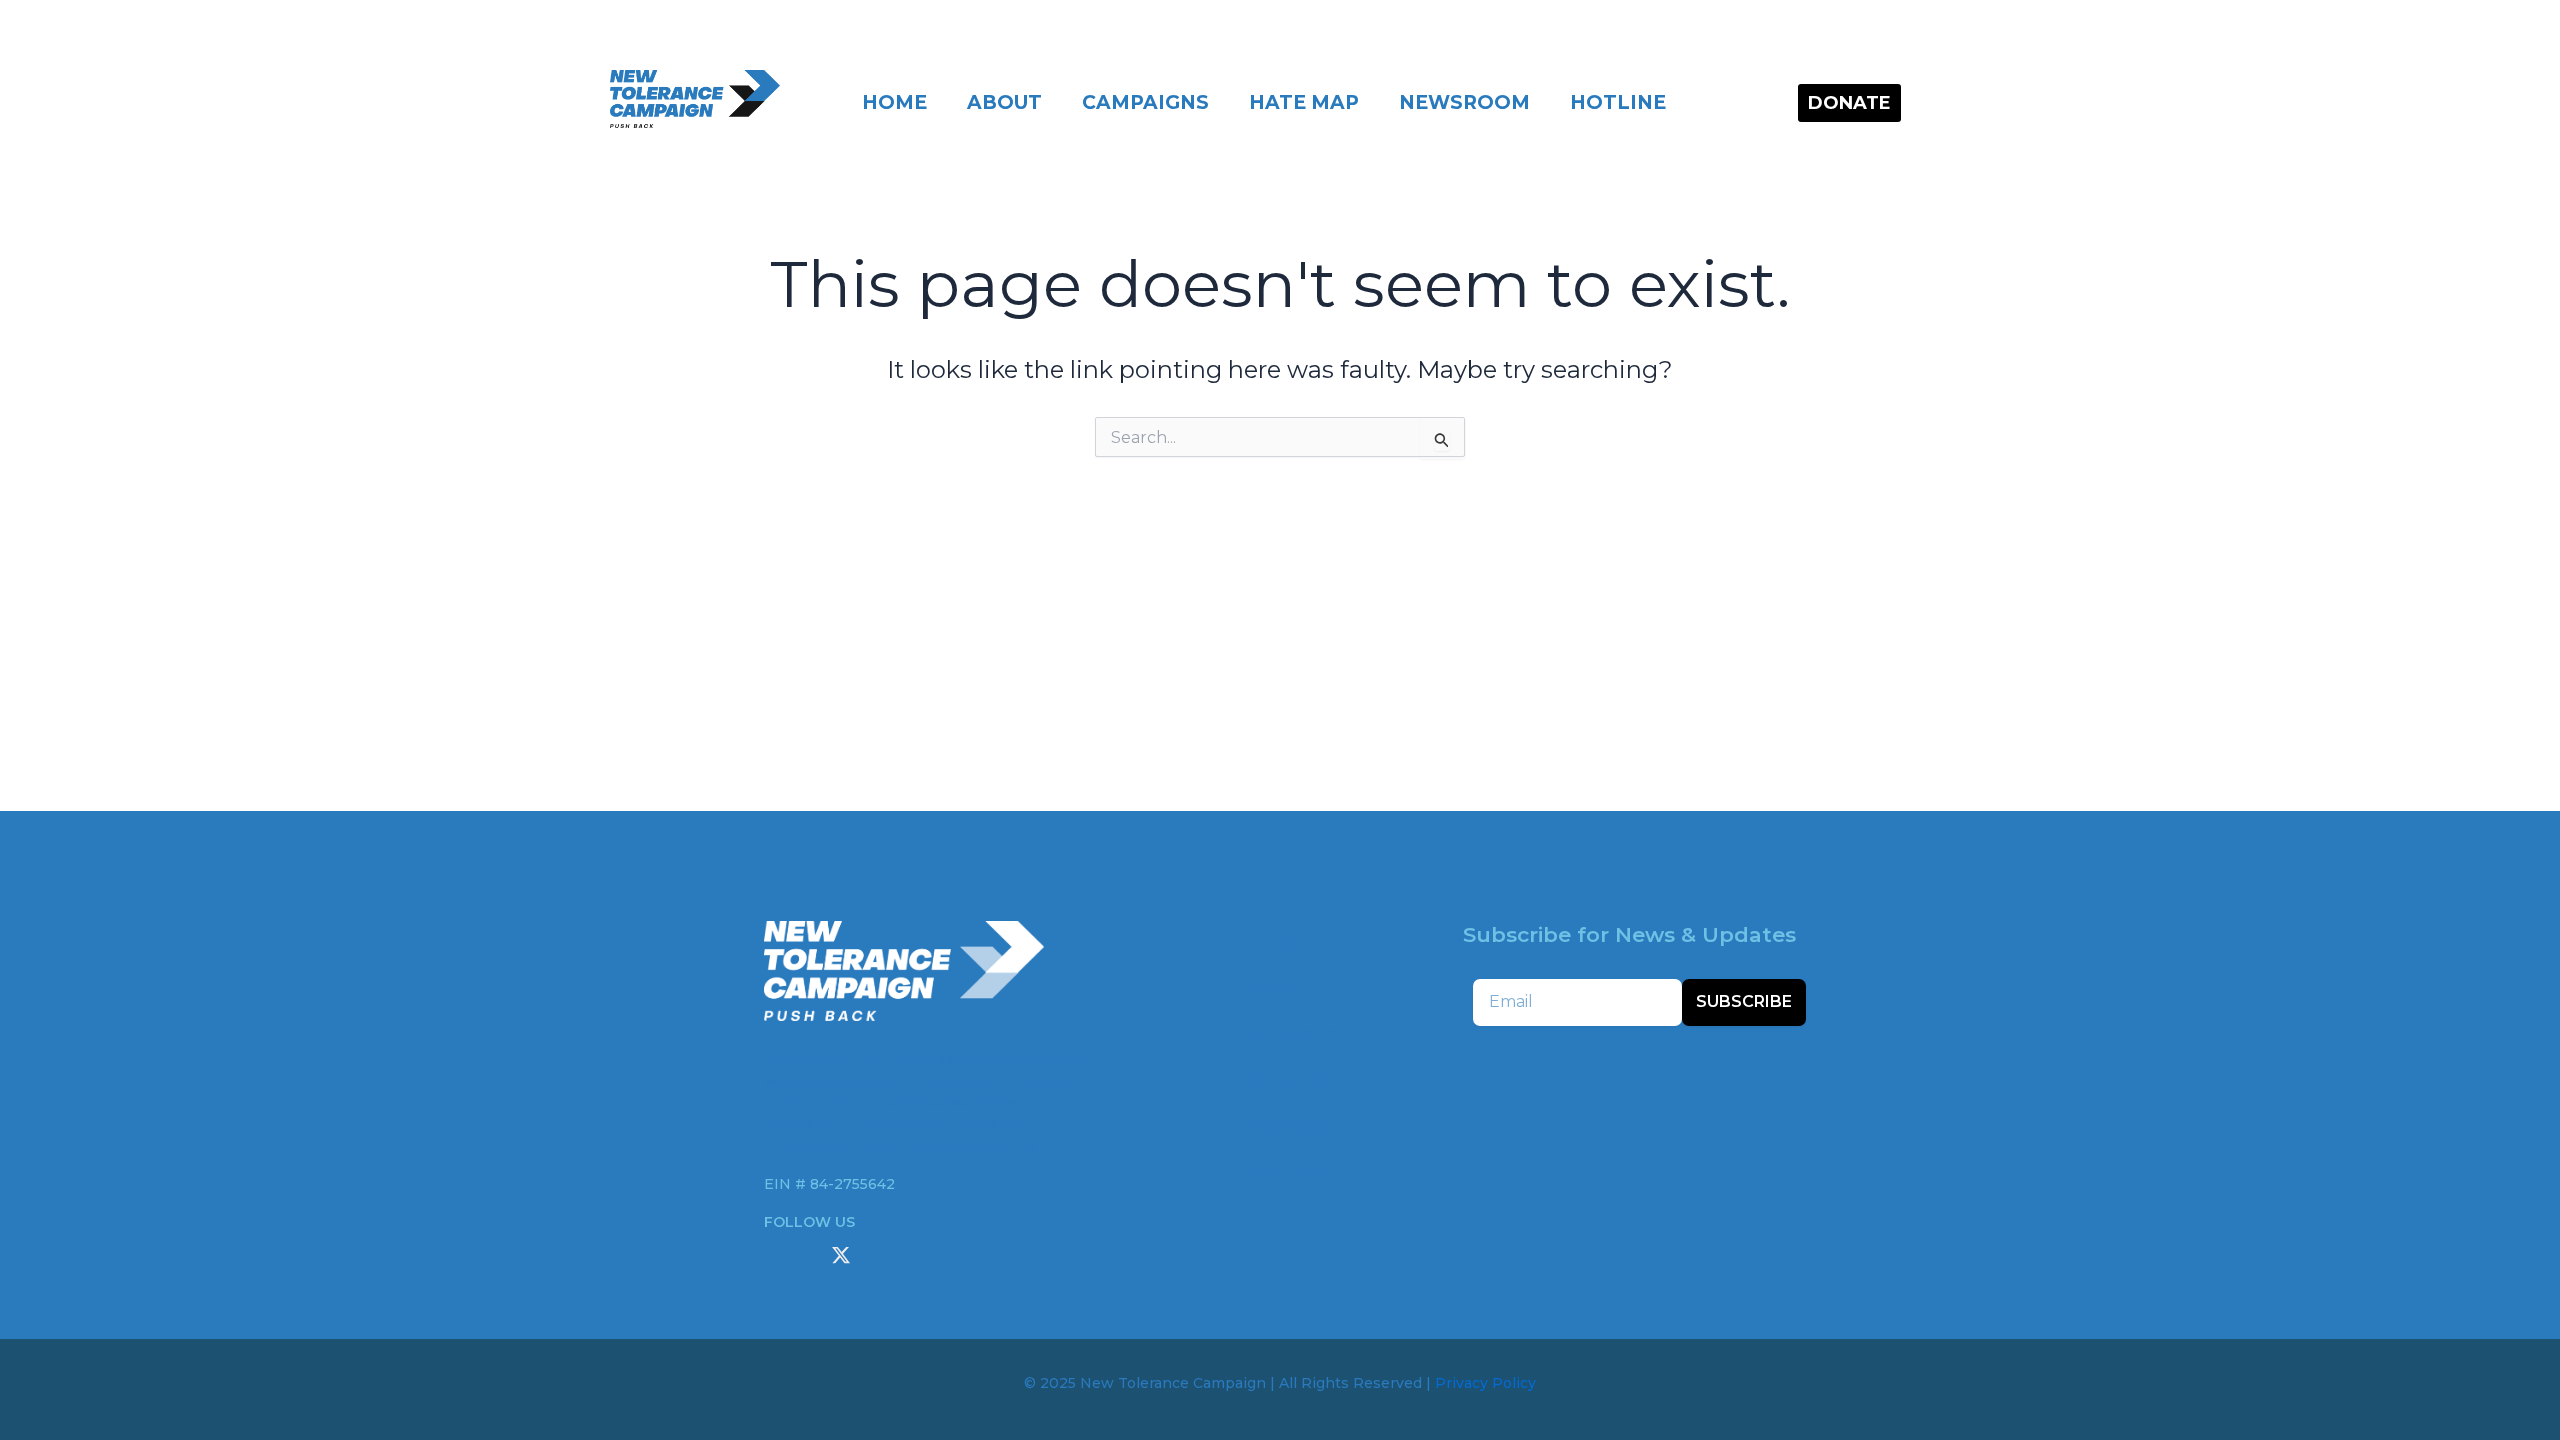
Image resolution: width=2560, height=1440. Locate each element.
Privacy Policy (1485, 1383)
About (1004, 102)
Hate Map (1304, 102)
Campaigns (1145, 102)
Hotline (1618, 102)
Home (894, 102)
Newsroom (1464, 102)
